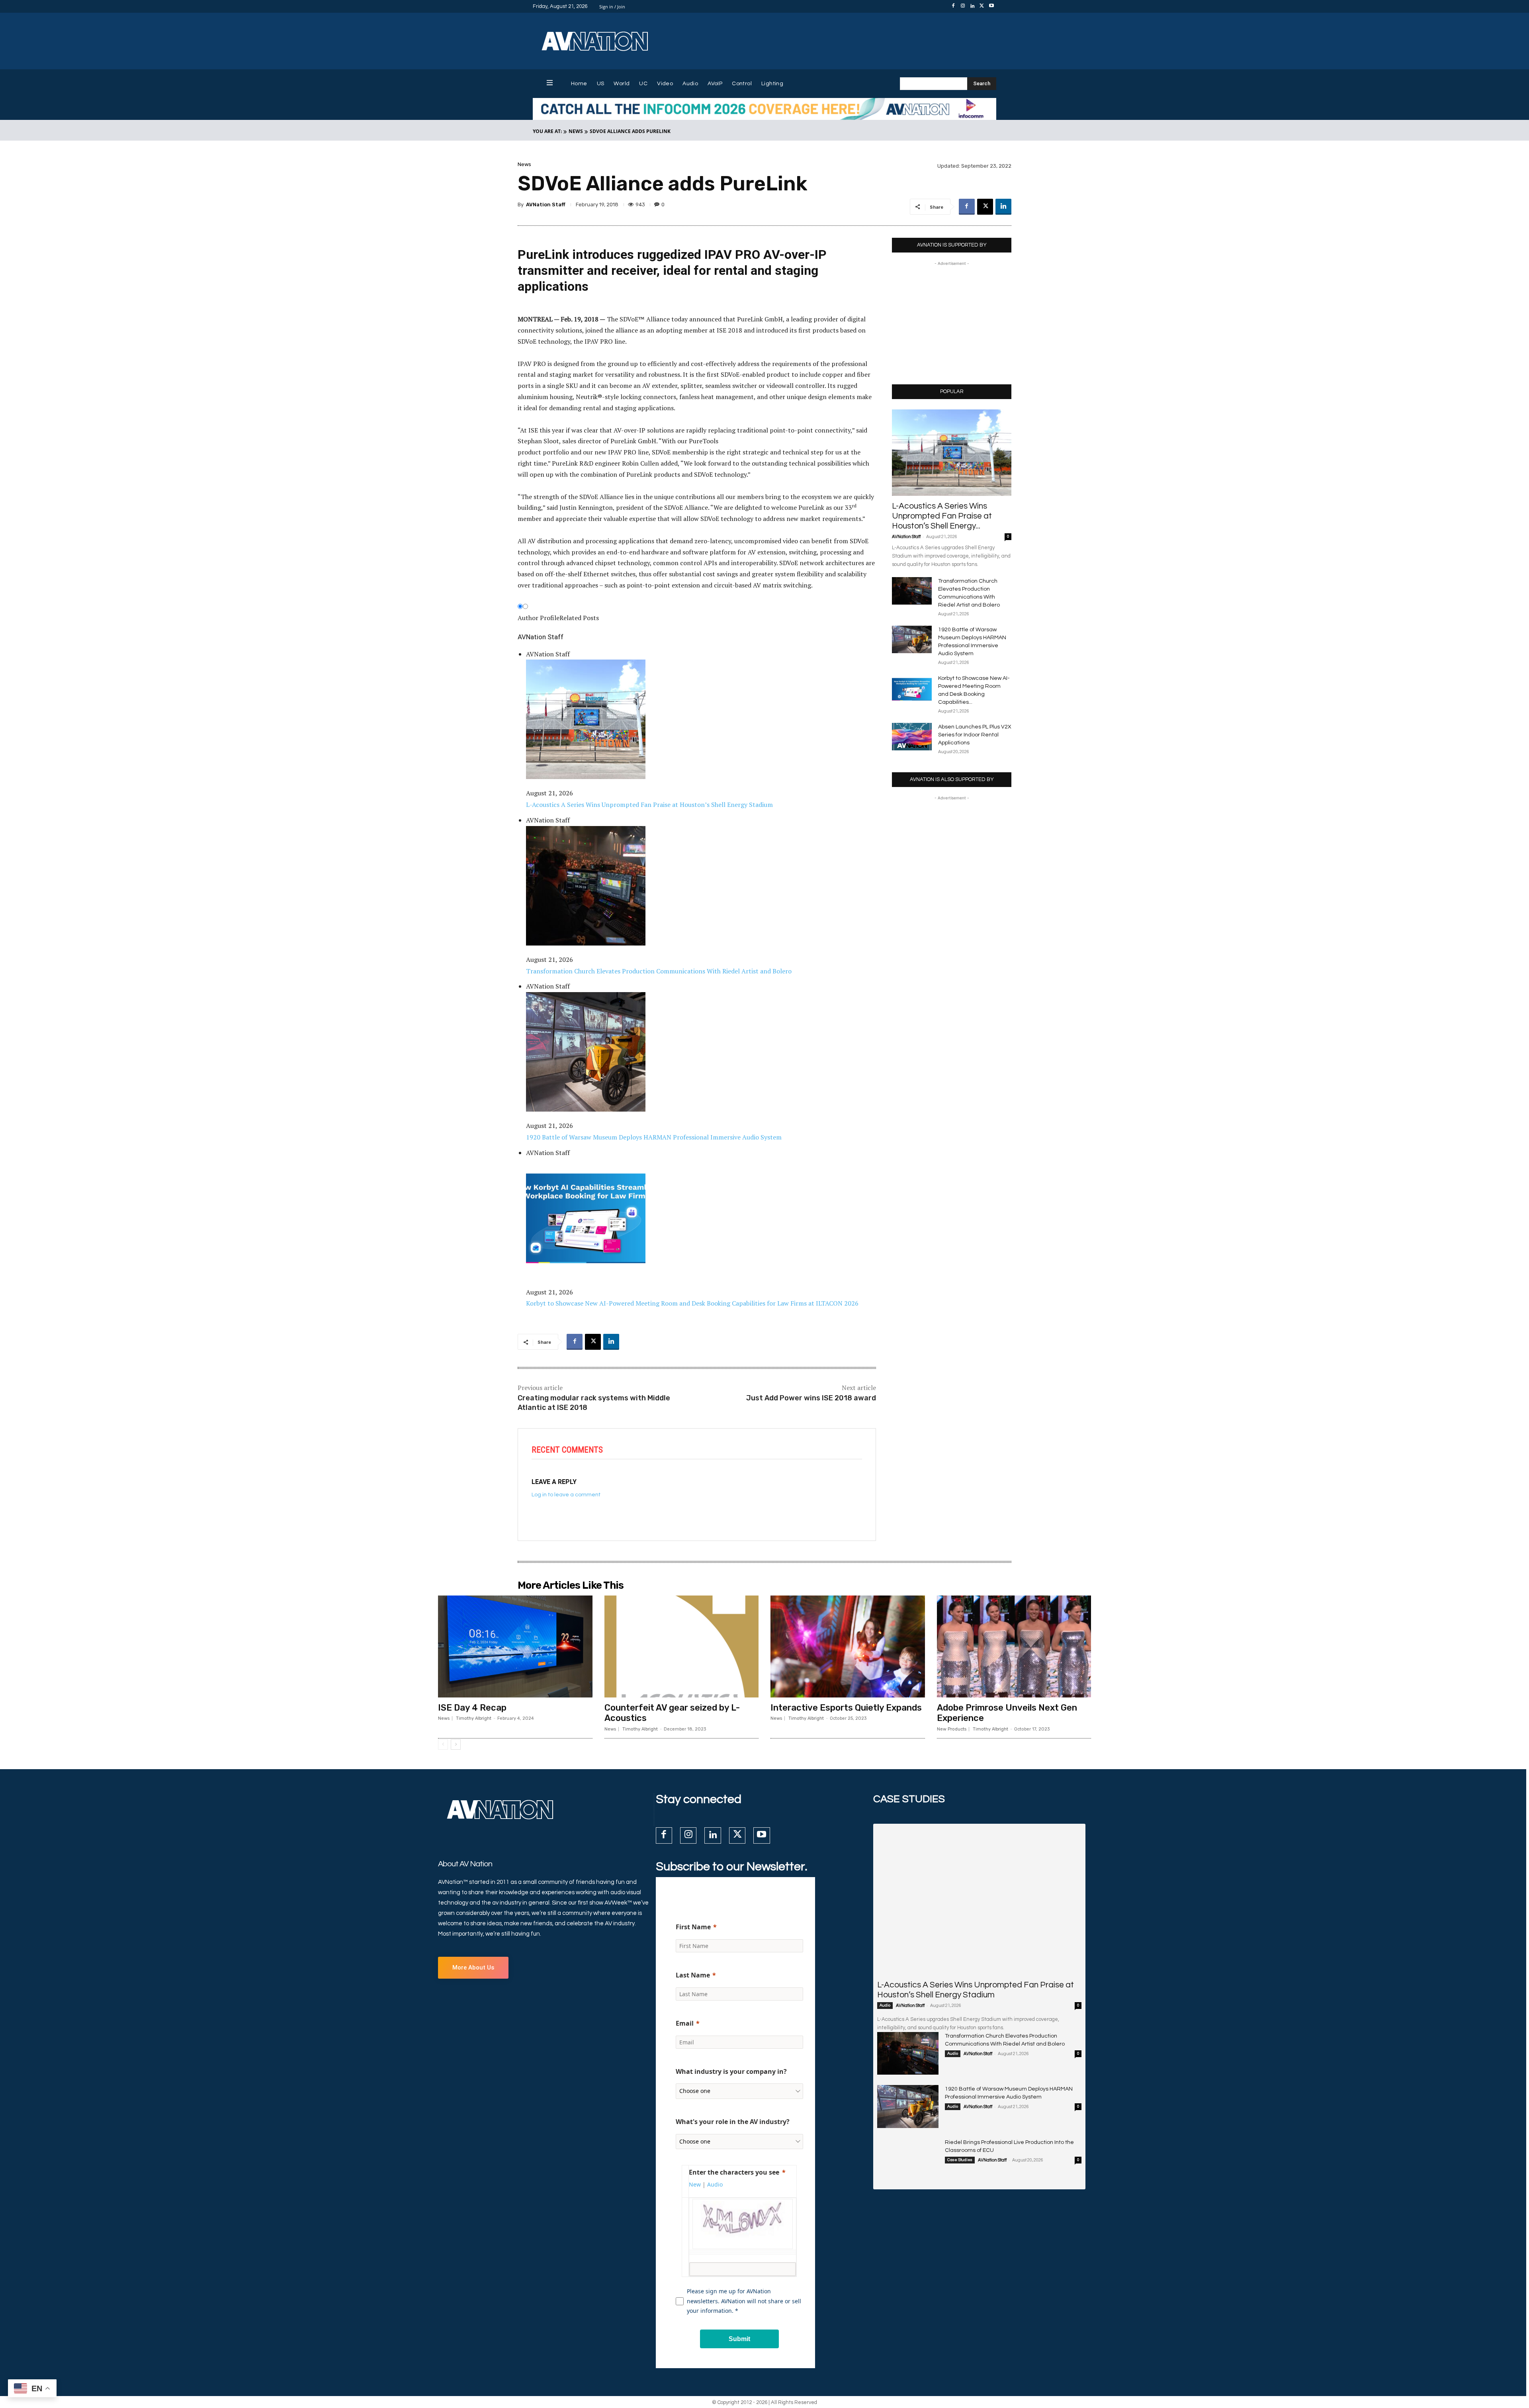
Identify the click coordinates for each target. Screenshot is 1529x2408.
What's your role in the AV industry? (733, 2122)
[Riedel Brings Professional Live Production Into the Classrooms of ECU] (908, 2160)
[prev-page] (443, 1744)
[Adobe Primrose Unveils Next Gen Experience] (1014, 1646)
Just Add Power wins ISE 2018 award (811, 1398)
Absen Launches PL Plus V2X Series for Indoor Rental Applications (975, 735)
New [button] (695, 2184)
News (576, 131)
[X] (982, 6)
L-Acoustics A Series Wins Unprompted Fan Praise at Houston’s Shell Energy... (942, 516)
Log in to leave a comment (566, 1495)
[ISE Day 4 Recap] (515, 1646)
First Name (693, 1927)
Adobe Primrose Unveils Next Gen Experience (1007, 1713)
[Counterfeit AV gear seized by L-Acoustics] (682, 1646)
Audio (885, 2005)
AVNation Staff (546, 205)
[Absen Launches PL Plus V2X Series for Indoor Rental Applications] (912, 737)
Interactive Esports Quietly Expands (846, 1708)
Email (685, 2023)
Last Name (693, 1975)
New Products (952, 1729)
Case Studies (960, 2160)
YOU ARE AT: (547, 131)
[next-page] (456, 1744)
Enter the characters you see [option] (734, 2172)
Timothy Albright (474, 1718)
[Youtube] (991, 6)
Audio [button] (715, 2184)
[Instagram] (963, 6)
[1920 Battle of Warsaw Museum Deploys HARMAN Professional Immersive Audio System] (912, 639)
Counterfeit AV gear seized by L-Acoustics (672, 1713)
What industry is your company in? (731, 2071)
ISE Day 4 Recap (472, 1708)
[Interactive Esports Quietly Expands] (848, 1646)
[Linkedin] (972, 6)
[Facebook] (953, 6)
